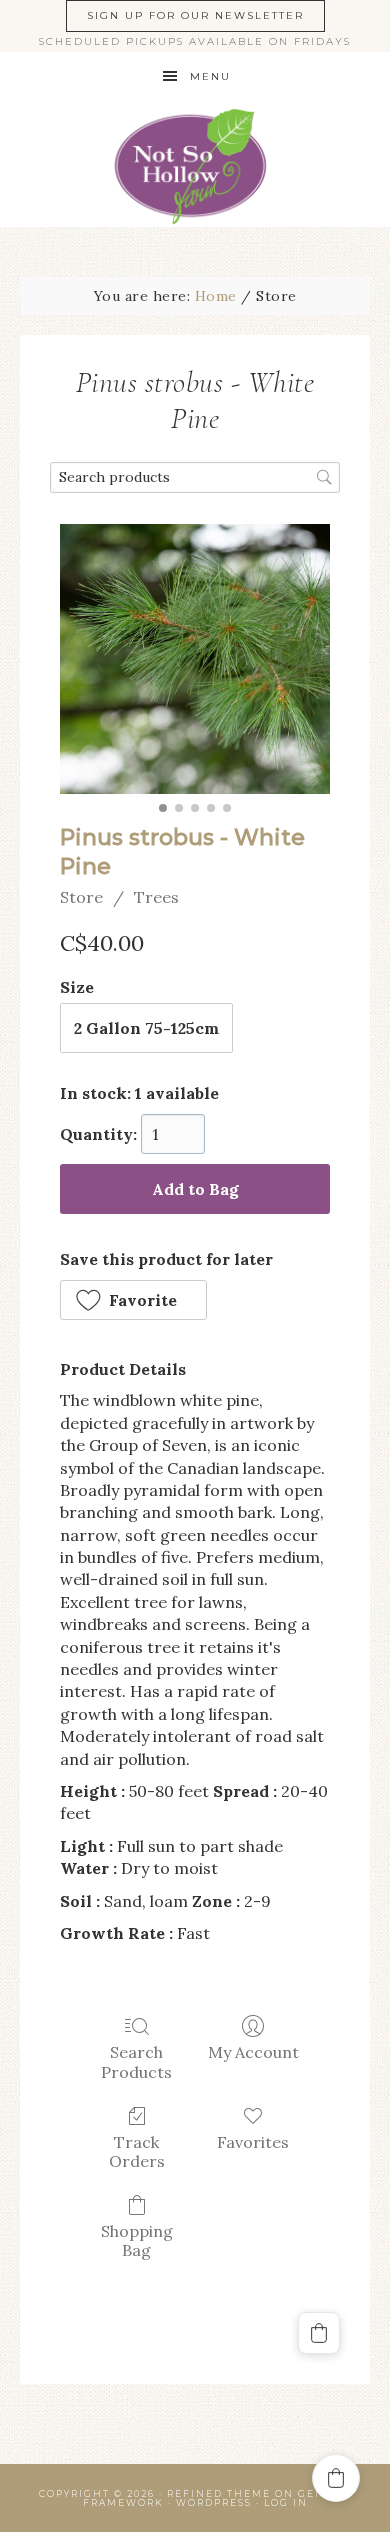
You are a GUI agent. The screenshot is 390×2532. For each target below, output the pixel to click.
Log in (286, 2502)
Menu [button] (210, 76)
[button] (133, 1300)
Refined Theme (219, 2493)
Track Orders (137, 2151)
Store (81, 897)
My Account (253, 2052)
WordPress (214, 2502)
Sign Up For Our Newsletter (195, 15)
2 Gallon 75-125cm (146, 1028)
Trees (156, 897)
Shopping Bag (137, 2240)
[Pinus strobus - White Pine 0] (195, 659)
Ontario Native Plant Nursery (195, 164)
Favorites (253, 2142)
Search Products (136, 2061)
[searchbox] (195, 477)
